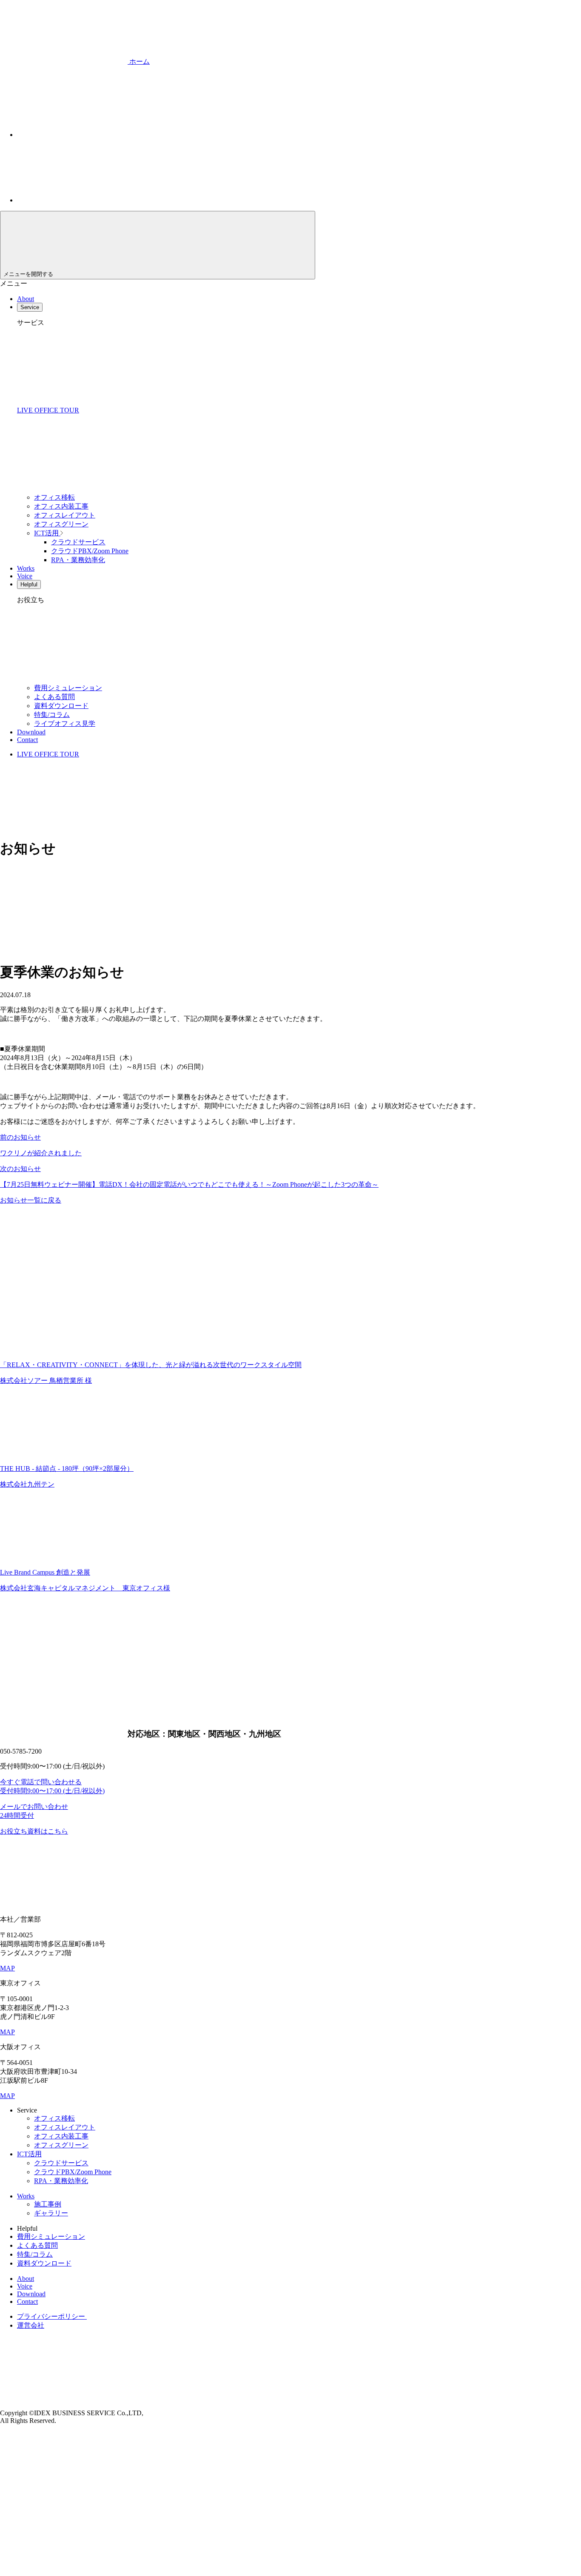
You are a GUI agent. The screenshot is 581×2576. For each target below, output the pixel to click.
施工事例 (48, 2204)
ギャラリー (51, 2213)
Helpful (29, 584)
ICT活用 (47, 533)
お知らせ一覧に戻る (31, 1200)
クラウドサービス (78, 542)
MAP (7, 1968)
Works (26, 568)
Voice (25, 576)
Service (30, 307)
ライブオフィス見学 (65, 724)
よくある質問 (54, 697)
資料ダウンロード (61, 706)
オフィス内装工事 (61, 506)
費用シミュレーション (68, 688)
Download (31, 732)
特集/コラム (52, 715)
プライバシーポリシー (52, 2316)
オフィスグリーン (61, 524)
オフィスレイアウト (65, 515)
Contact (27, 740)
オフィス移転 (54, 497)
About (26, 299)
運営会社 (31, 2325)
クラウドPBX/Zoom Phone (90, 551)
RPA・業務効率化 (78, 560)
